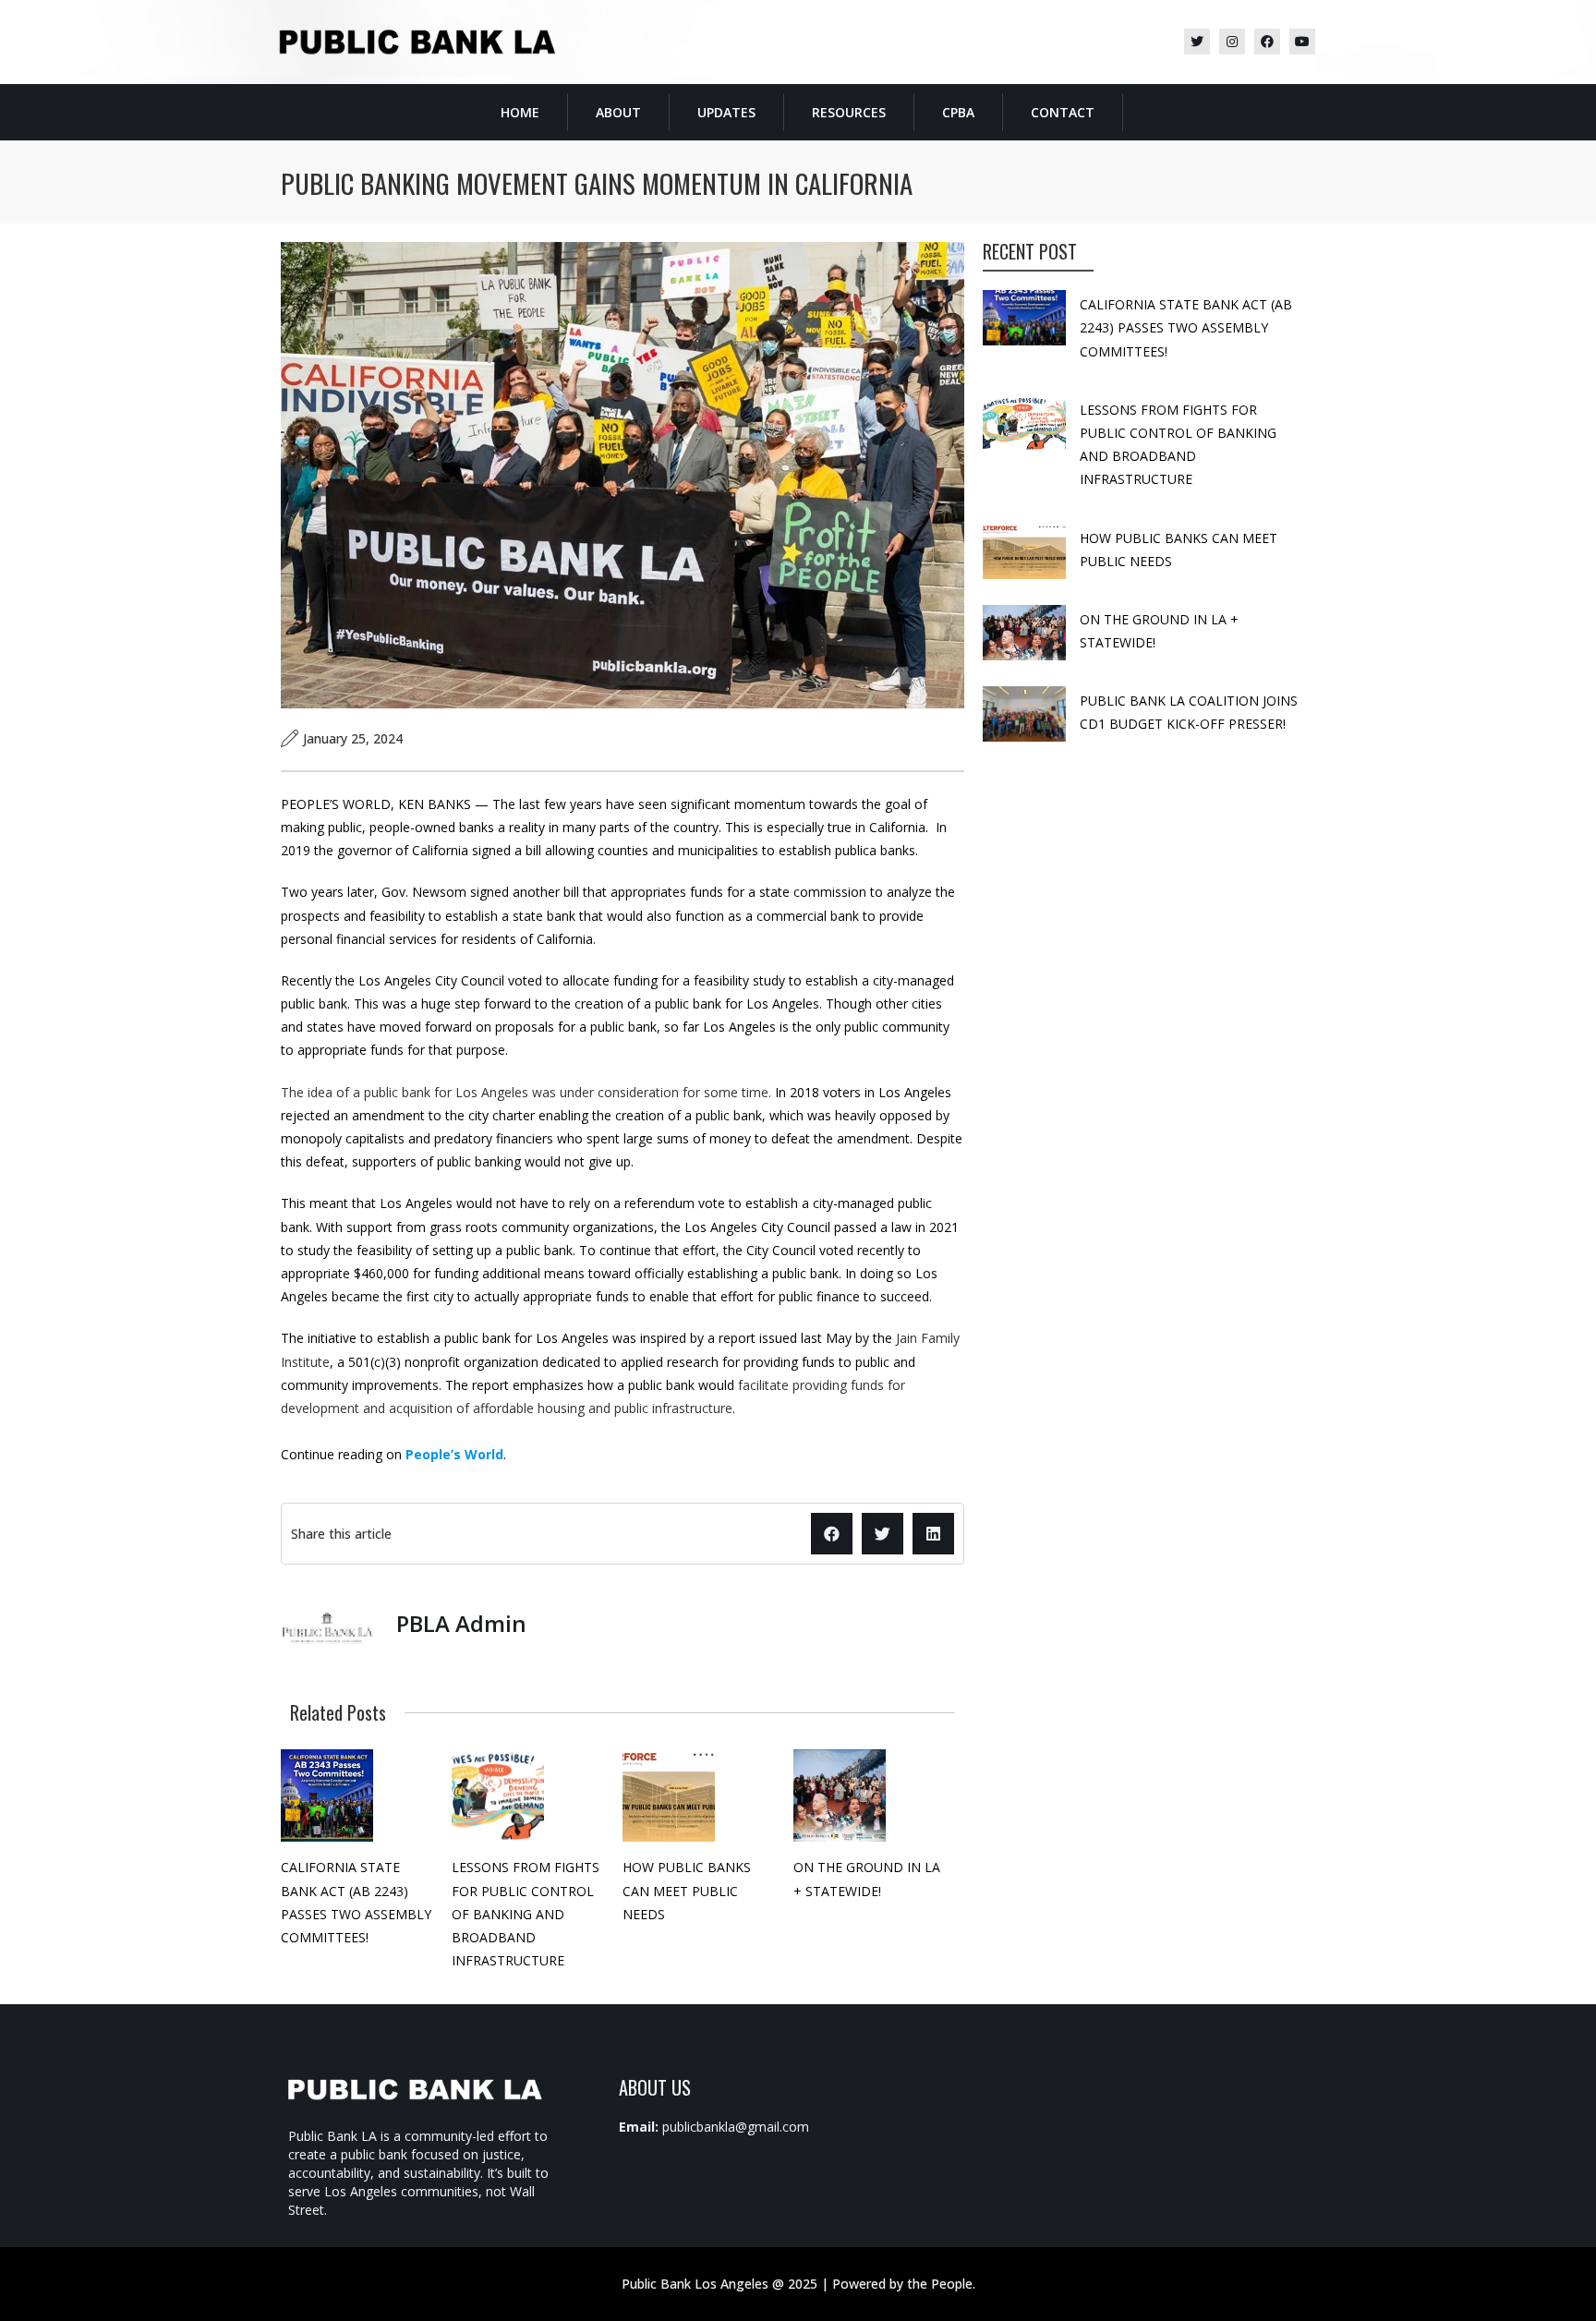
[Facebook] (1267, 42)
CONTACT (1063, 112)
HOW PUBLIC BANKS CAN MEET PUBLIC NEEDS (687, 1890)
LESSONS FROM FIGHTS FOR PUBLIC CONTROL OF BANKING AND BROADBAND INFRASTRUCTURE (526, 1914)
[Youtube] (1302, 42)
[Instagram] (1232, 42)
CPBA (958, 112)
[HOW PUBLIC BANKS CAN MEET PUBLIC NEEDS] (669, 1795)
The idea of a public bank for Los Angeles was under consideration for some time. (528, 1092)
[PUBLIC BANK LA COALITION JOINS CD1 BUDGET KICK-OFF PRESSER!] (1024, 714)
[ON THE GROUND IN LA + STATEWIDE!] (840, 1795)
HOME (520, 112)
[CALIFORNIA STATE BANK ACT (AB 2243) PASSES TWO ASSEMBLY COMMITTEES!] (327, 1795)
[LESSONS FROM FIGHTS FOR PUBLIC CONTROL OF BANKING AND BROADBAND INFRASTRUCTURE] (498, 1795)
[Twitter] (1197, 42)
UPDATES (726, 112)
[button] (832, 1534)
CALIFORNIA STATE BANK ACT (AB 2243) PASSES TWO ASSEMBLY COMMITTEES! (1186, 327)
